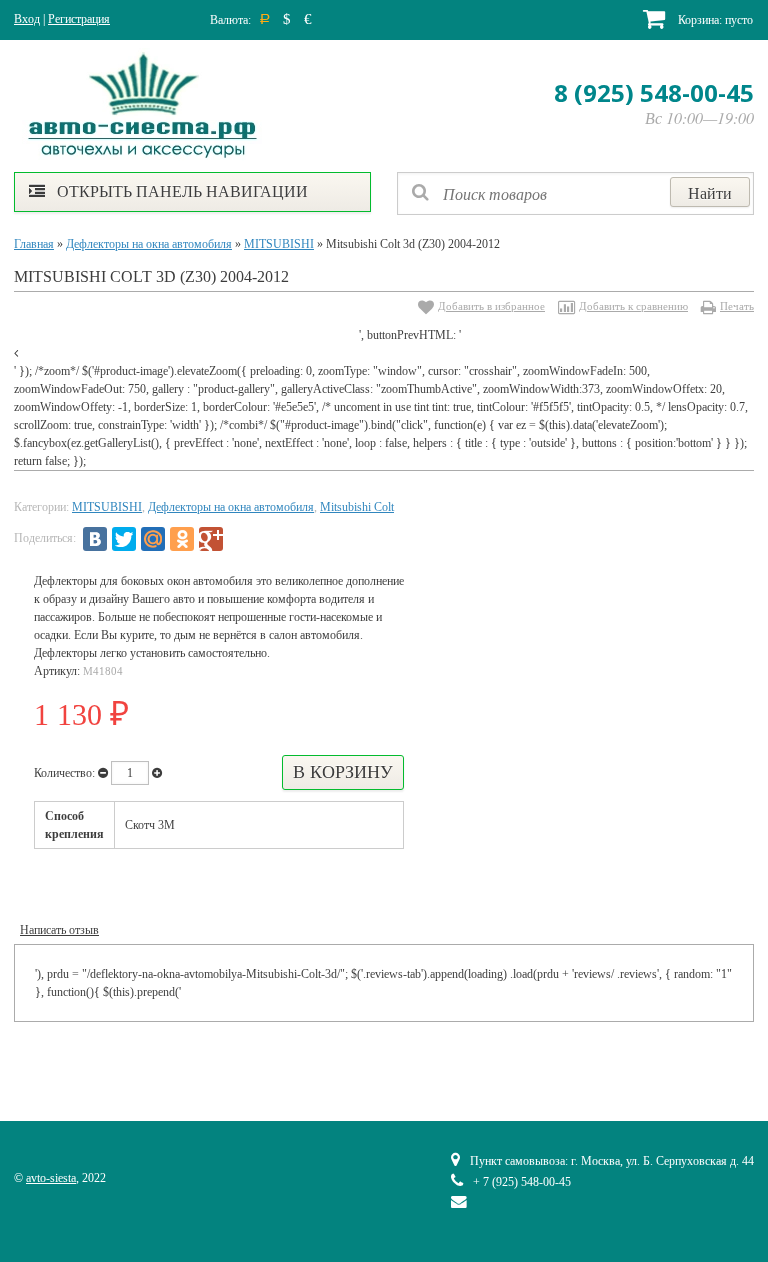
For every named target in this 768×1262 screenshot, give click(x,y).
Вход (27, 19)
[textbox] (575, 193)
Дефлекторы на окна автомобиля (149, 244)
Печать (737, 306)
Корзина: (714, 20)
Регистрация (79, 19)
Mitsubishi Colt (357, 507)
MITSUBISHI (279, 244)
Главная (34, 244)
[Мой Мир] (153, 539)
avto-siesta (51, 1178)
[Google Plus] (211, 539)
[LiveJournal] (240, 539)
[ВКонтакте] (95, 539)
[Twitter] (124, 539)
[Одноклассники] (182, 539)
